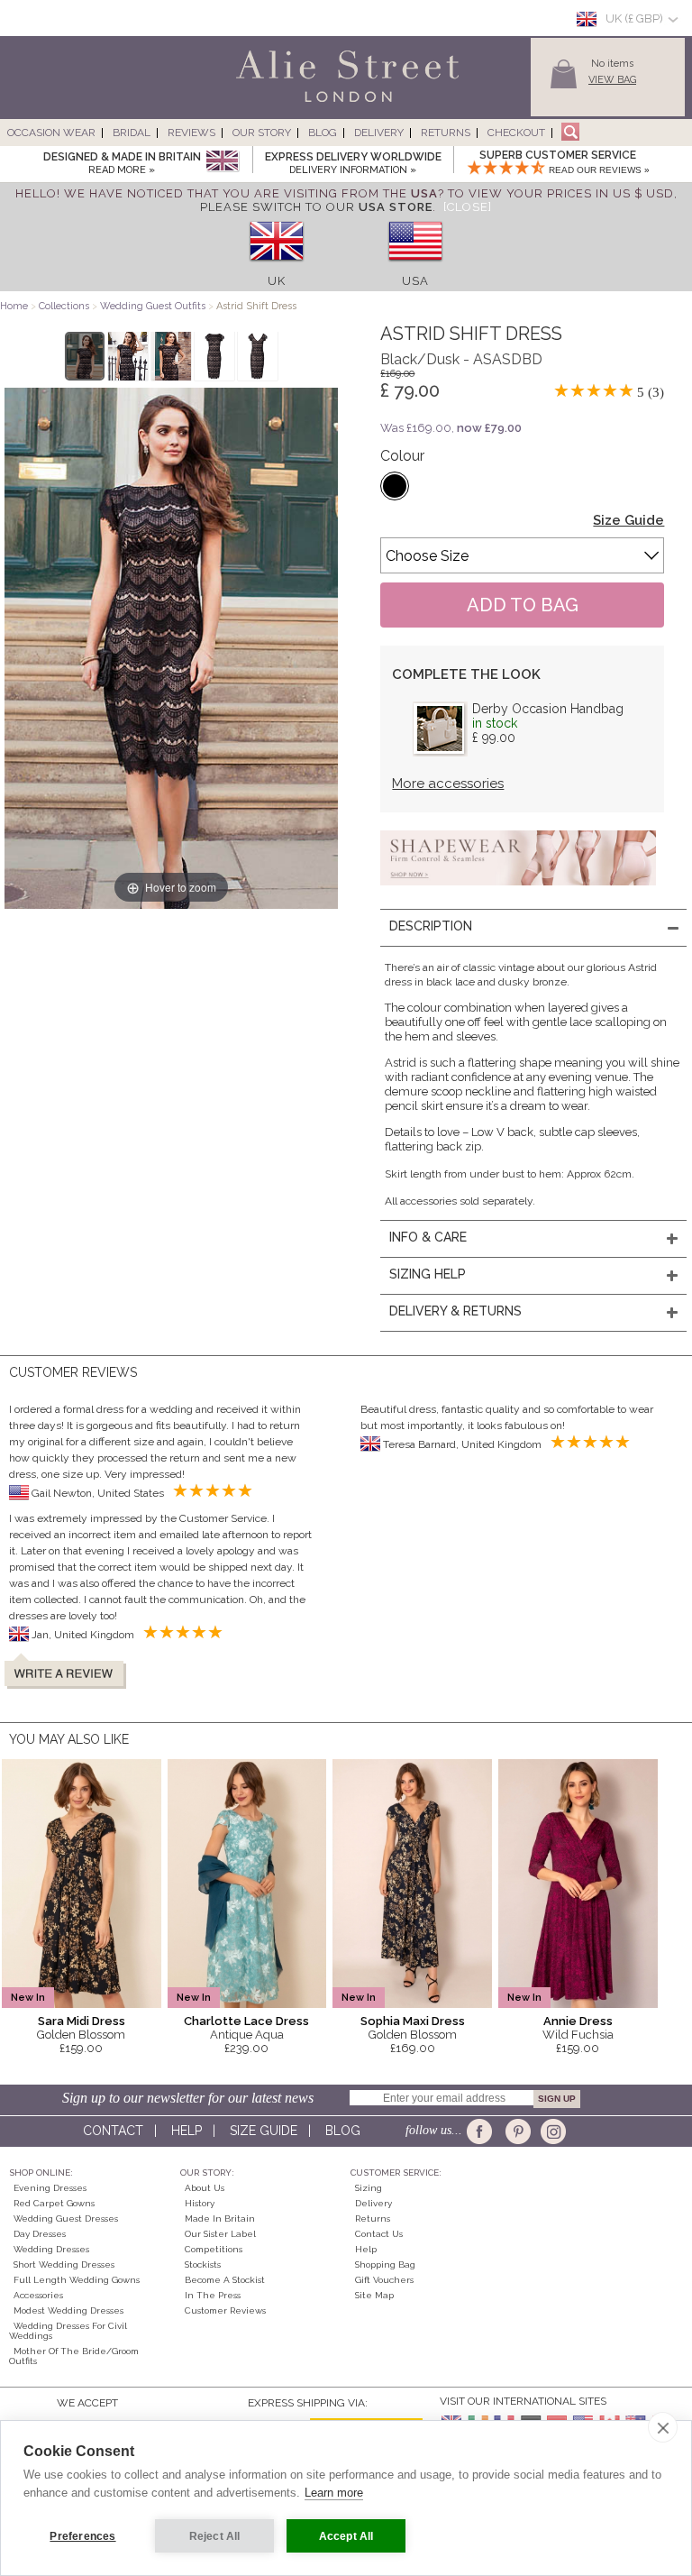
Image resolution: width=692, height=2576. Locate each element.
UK (277, 281)
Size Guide (628, 520)
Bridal (132, 133)
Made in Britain (220, 2218)
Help (187, 2131)
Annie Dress (578, 2021)
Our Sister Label (220, 2234)
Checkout (516, 133)
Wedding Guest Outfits (153, 306)
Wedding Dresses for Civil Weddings (68, 2331)
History (200, 2203)
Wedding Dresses (51, 2249)
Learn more (334, 2493)
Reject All (215, 2536)
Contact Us (379, 2234)
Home (14, 306)
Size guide (264, 2131)
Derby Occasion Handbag (548, 709)
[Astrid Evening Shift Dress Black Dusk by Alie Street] (85, 356)
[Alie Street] (266, 103)
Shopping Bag (385, 2264)
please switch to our (316, 207)
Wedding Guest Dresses (66, 2218)
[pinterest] (517, 2131)
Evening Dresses (50, 2188)
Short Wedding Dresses (64, 2264)
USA (415, 281)
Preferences (82, 2536)
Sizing (369, 2188)
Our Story (262, 133)
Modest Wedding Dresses (68, 2310)
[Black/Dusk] (395, 486)
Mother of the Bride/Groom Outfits (74, 2356)
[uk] (277, 267)
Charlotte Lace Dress (246, 2021)
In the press (213, 2295)
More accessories (448, 784)
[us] (415, 267)
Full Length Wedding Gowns (77, 2280)
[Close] (468, 207)
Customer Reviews (225, 2310)
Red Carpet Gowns (54, 2203)
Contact (113, 2131)
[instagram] (551, 2131)
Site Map (374, 2295)
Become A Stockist (225, 2280)
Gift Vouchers (384, 2280)
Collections (65, 306)
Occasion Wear (51, 133)
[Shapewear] (518, 891)
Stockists (203, 2264)
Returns (446, 133)
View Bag (612, 80)
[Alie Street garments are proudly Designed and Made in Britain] (222, 162)
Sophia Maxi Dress (413, 2021)
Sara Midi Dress (82, 2021)
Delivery (379, 133)
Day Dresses (40, 2234)
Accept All (346, 2536)
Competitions (214, 2249)
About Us (205, 2188)
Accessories (38, 2295)
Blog (323, 133)
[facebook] (483, 2131)
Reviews (191, 133)
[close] (663, 2427)
